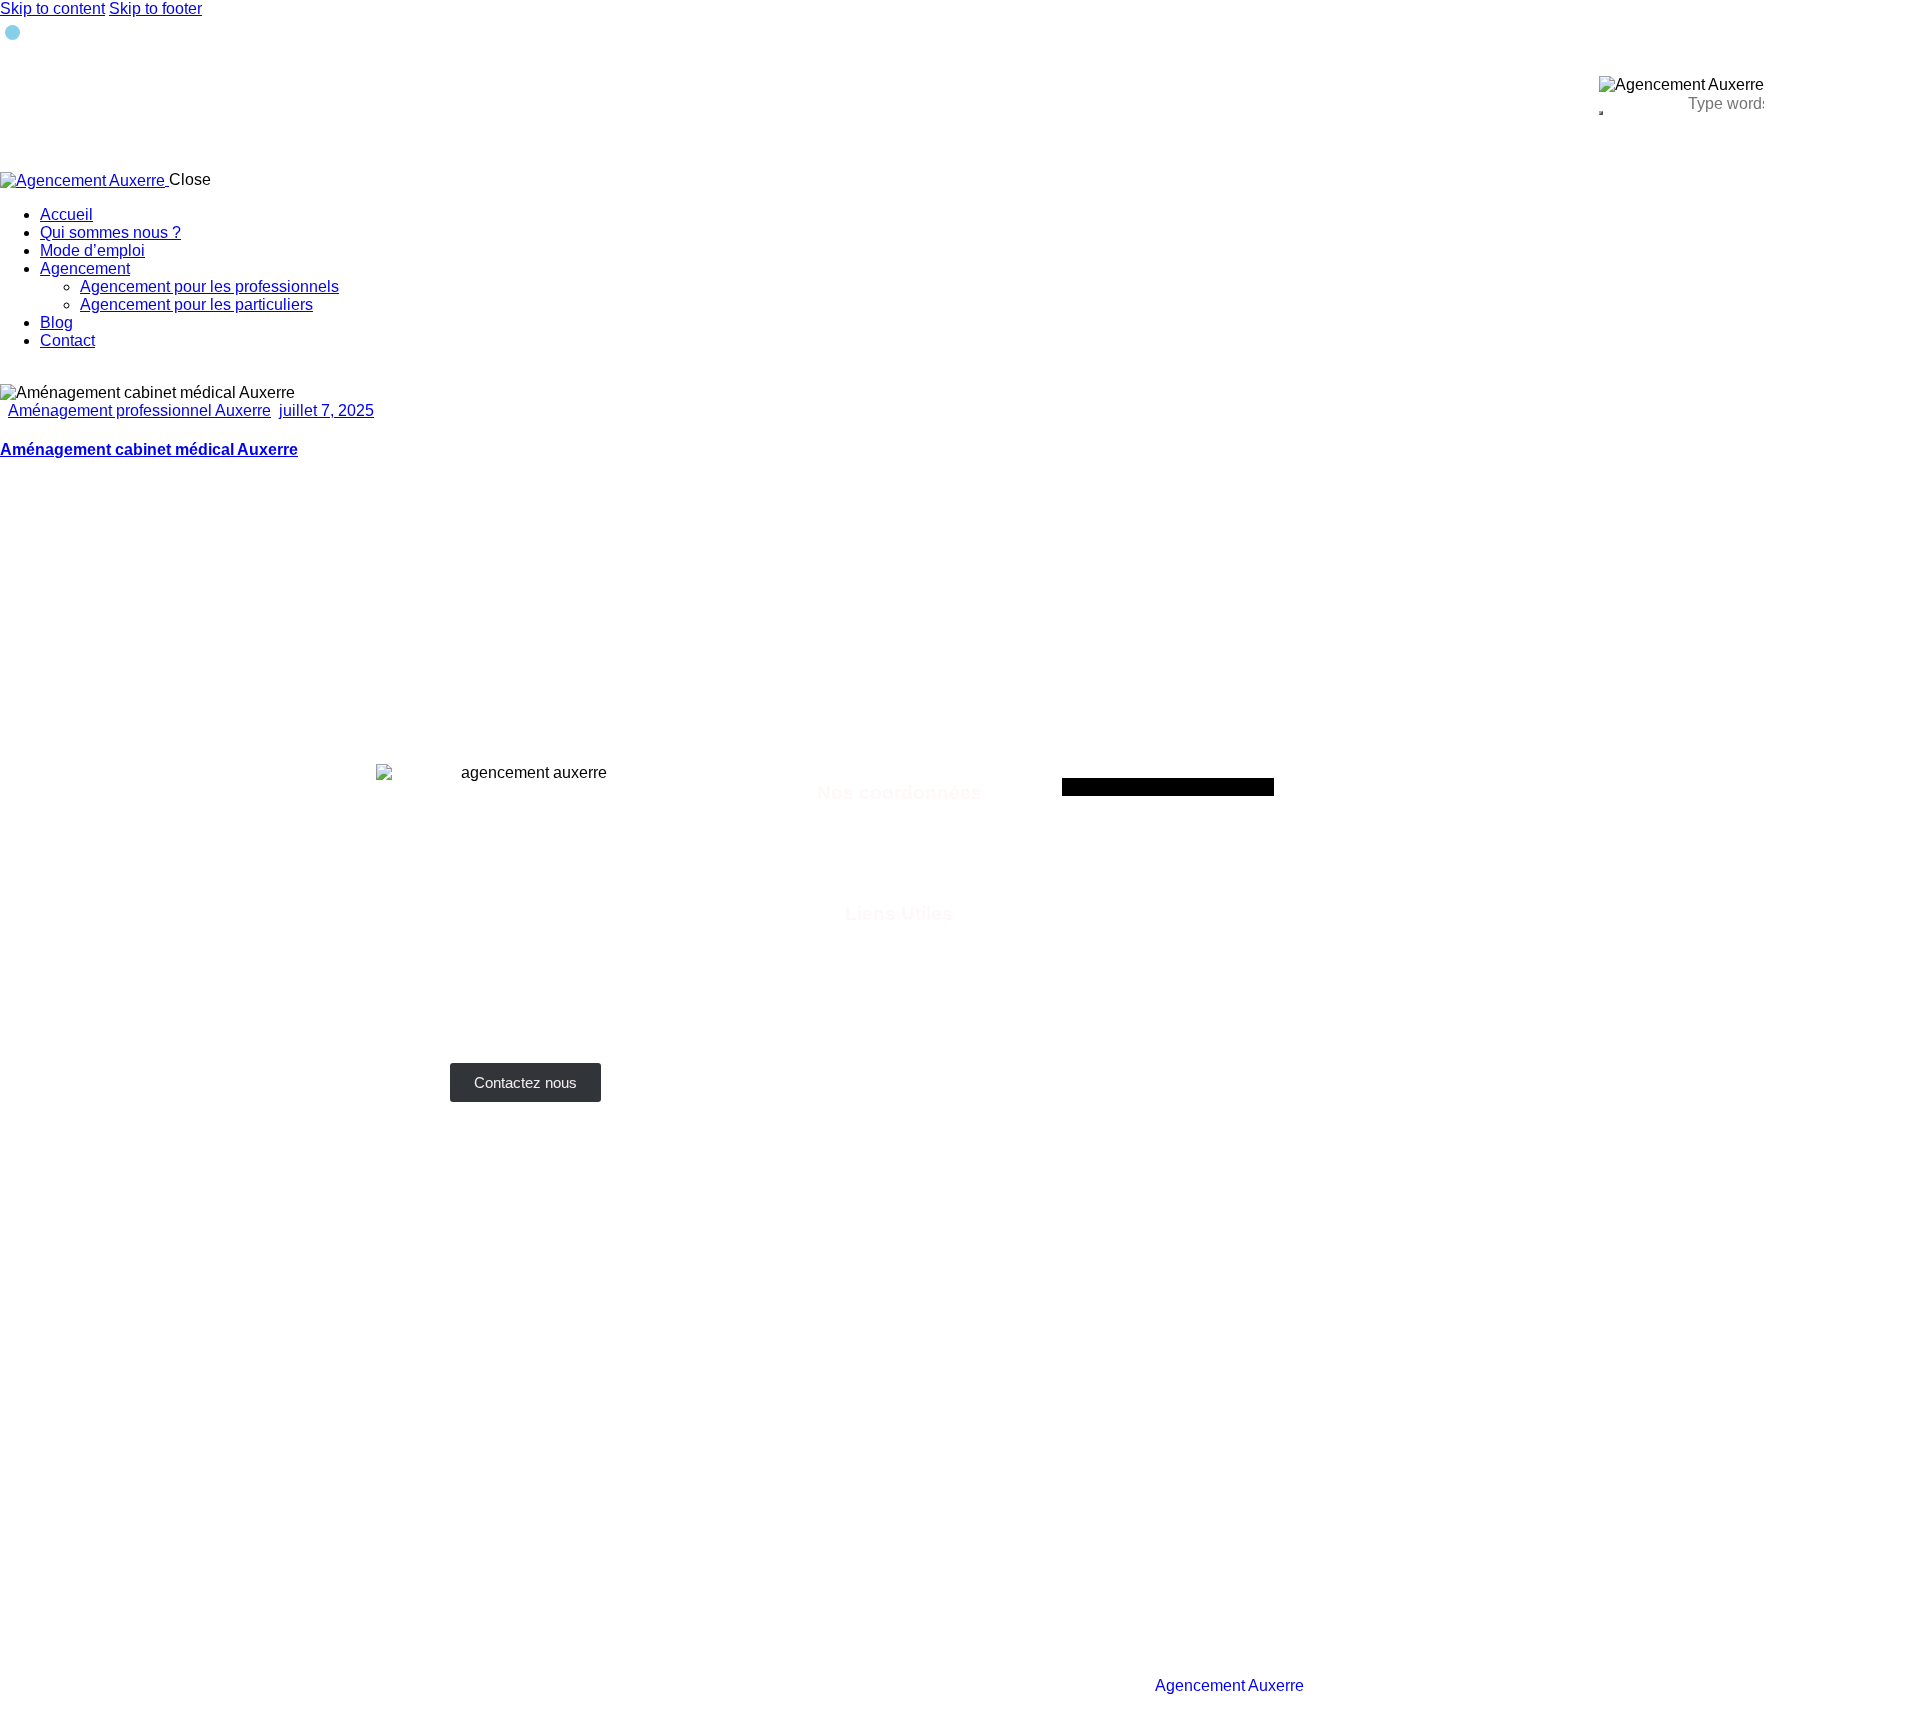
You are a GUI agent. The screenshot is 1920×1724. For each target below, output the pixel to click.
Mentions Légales (1022, 1685)
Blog (1120, 1685)
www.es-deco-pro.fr (899, 1055)
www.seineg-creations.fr (899, 1019)
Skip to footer (155, 8)
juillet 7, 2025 (326, 410)
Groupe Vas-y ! (1503, 1685)
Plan (1337, 1685)
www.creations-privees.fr (899, 1001)
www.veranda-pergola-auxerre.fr (899, 947)
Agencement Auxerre (1229, 1685)
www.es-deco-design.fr (899, 1037)
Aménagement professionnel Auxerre (139, 410)
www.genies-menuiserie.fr (899, 965)
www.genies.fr (899, 983)
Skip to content (52, 8)
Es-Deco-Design (374, 1685)
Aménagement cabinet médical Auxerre (149, 449)
